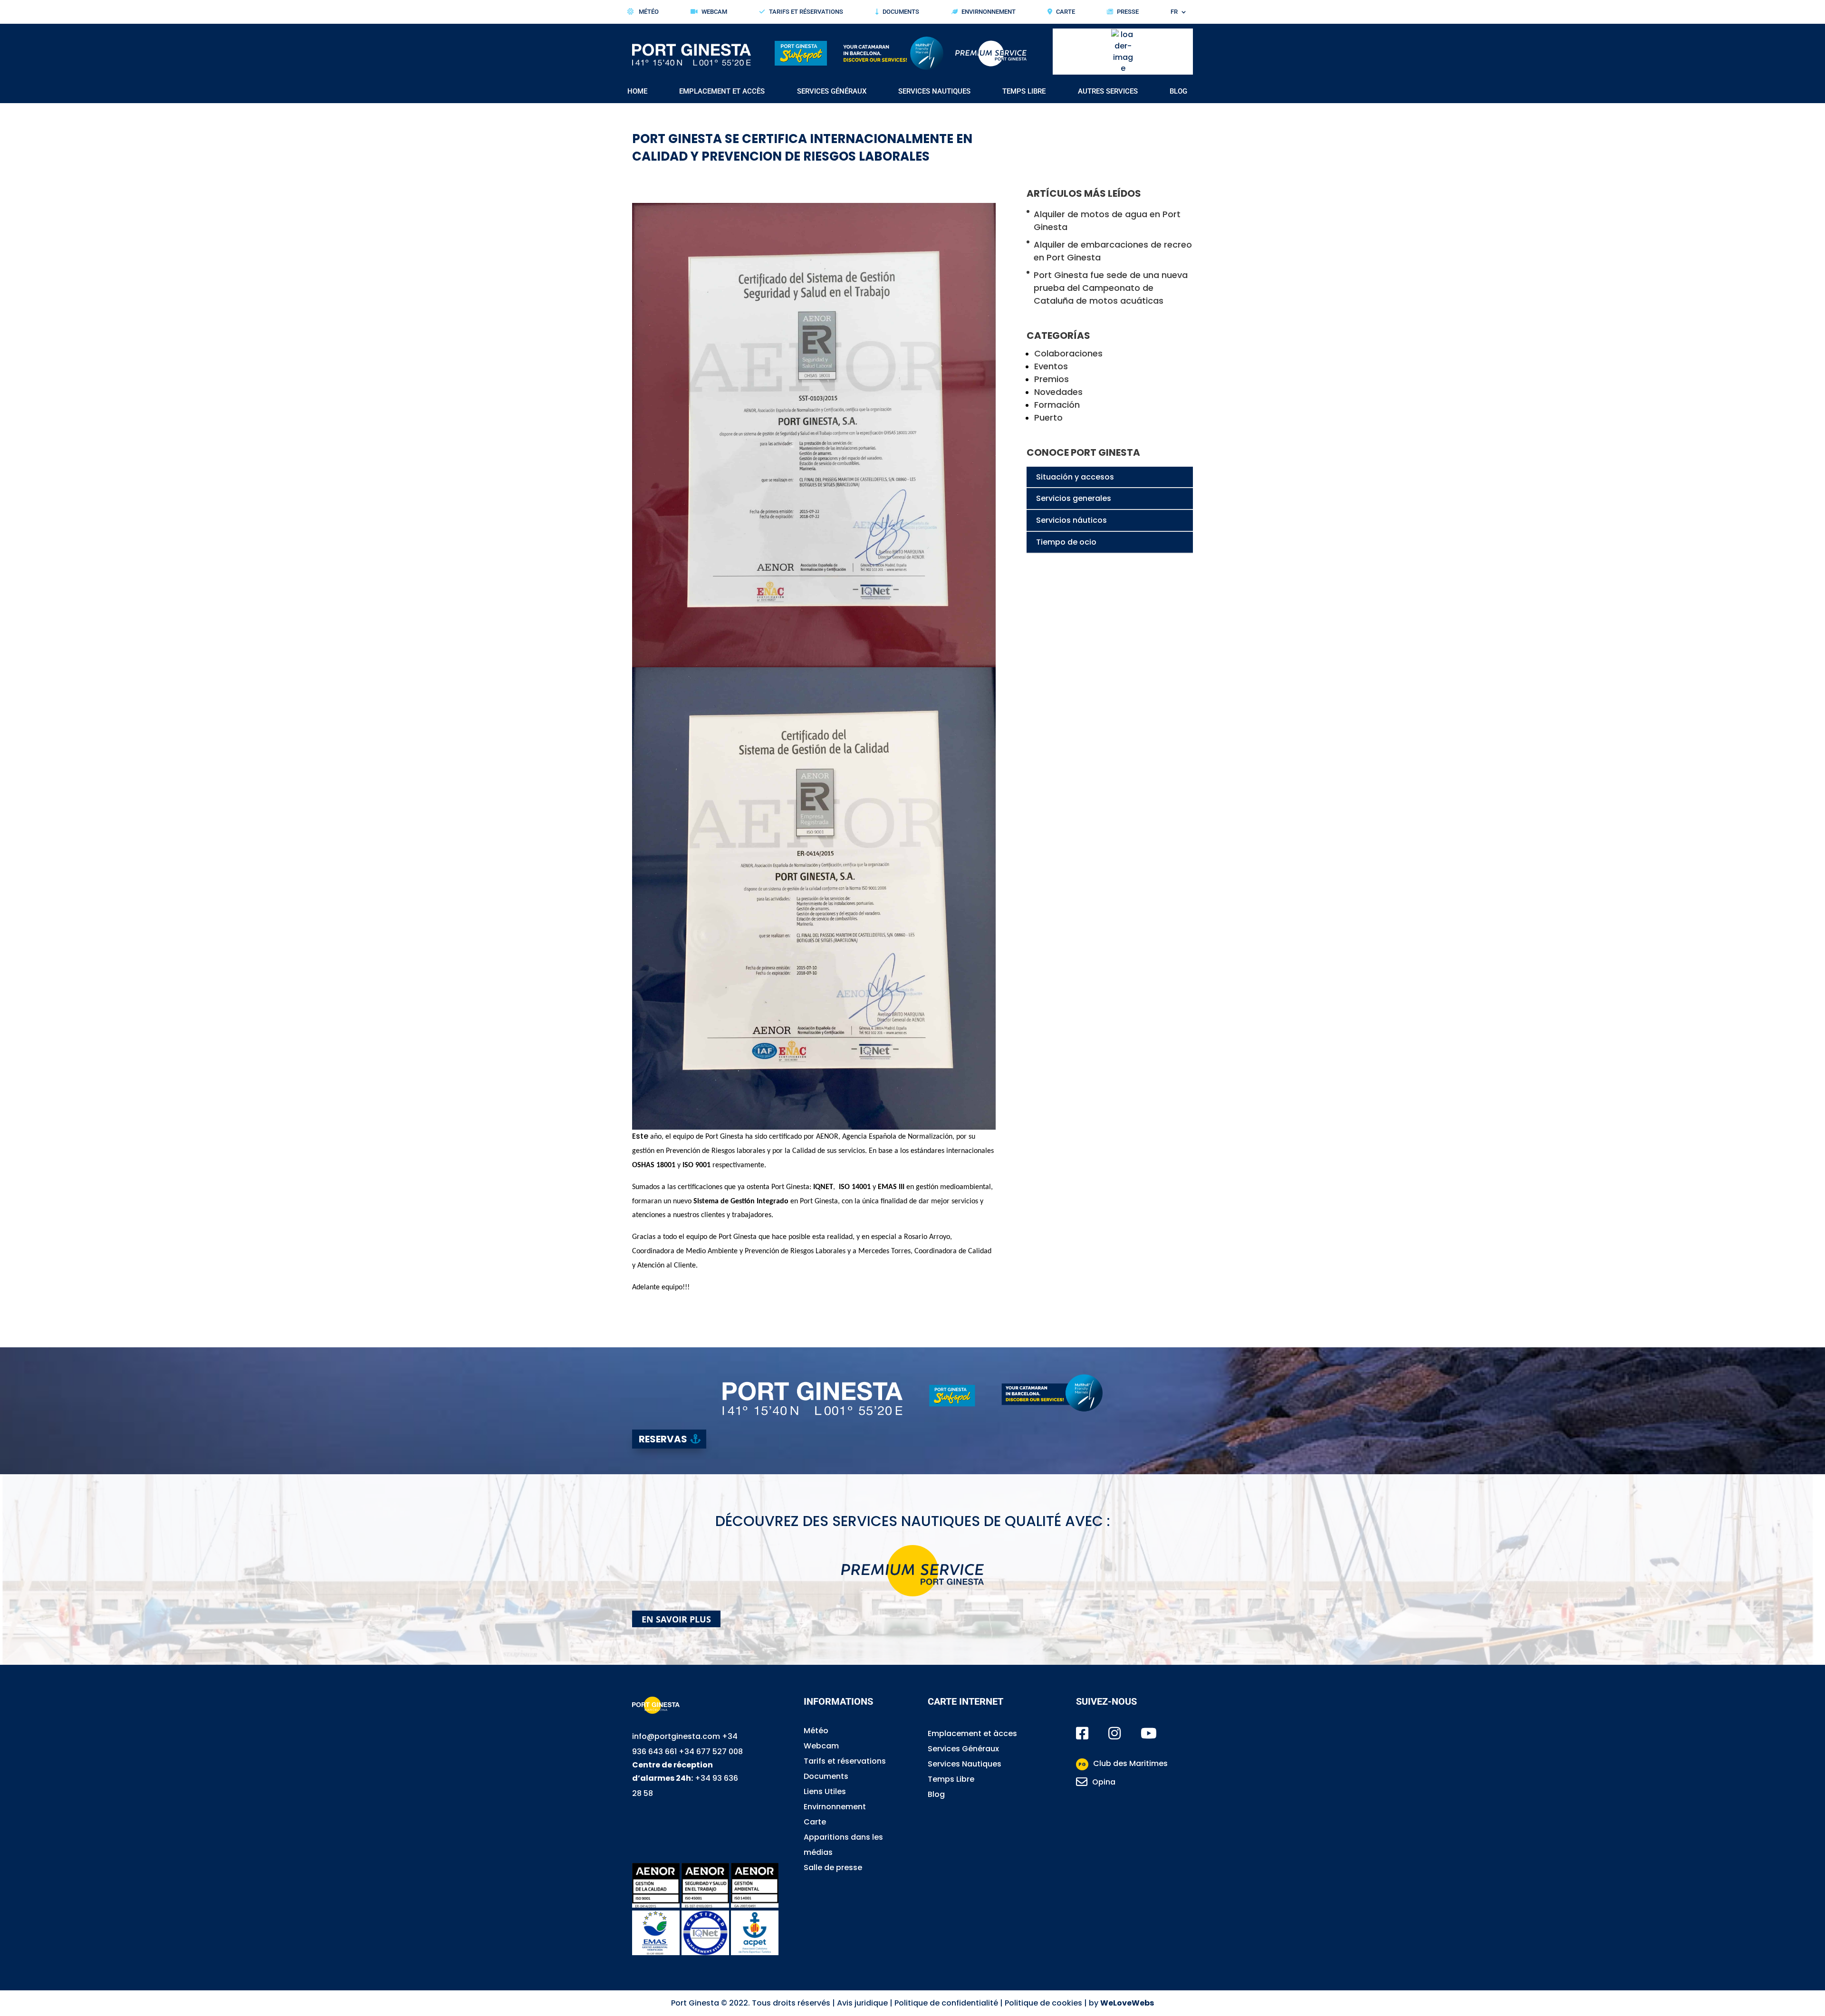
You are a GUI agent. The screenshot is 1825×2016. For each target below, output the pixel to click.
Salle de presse (833, 1867)
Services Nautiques (965, 1764)
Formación (1057, 405)
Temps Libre (951, 1779)
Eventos (1051, 366)
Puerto (1048, 418)
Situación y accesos (1075, 477)
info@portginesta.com (676, 1736)
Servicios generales (1074, 498)
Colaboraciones (1068, 353)
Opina (1104, 1782)
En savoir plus (676, 1619)
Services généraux (832, 92)
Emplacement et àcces (972, 1733)
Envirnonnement (989, 12)
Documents (901, 12)
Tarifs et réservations (806, 12)
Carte (1066, 12)
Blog (1178, 92)
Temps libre (1024, 92)
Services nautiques (934, 92)
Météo (648, 12)
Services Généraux (963, 1749)
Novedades (1058, 392)
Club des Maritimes (1123, 1763)
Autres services (1108, 92)
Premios (1052, 379)
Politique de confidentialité (946, 2003)
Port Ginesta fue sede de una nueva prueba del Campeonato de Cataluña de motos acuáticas (1111, 288)
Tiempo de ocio (1066, 542)
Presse (1128, 12)
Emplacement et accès (722, 92)
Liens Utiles (825, 1791)
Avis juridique (862, 2003)
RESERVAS (663, 1439)
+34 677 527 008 (711, 1752)
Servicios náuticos (1071, 520)
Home (637, 92)
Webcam (714, 12)
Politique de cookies (1043, 2003)
